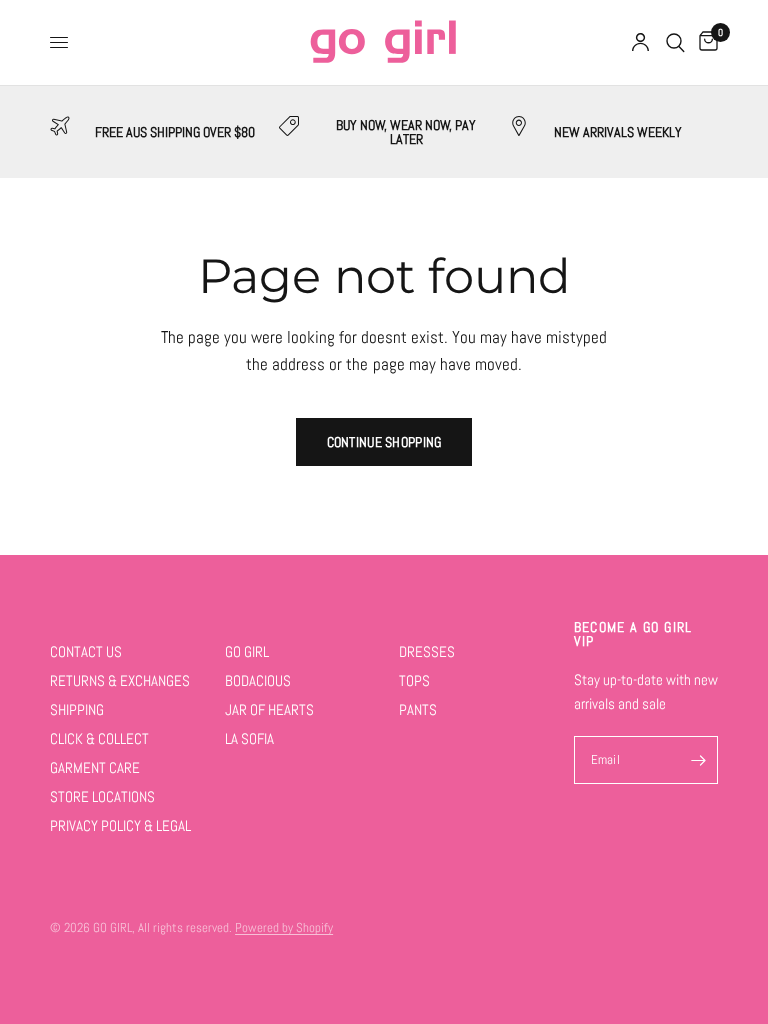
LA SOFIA (249, 738)
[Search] (675, 42)
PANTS (418, 709)
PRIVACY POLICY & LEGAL (120, 825)
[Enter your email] (698, 760)
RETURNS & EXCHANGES (120, 680)
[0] (705, 42)
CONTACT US (86, 651)
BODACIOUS (258, 680)
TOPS (414, 680)
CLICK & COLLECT (99, 738)
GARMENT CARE (95, 767)
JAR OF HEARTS (269, 709)
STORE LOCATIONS (102, 796)
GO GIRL (247, 651)
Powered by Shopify (284, 927)
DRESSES (427, 651)
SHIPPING (77, 709)
